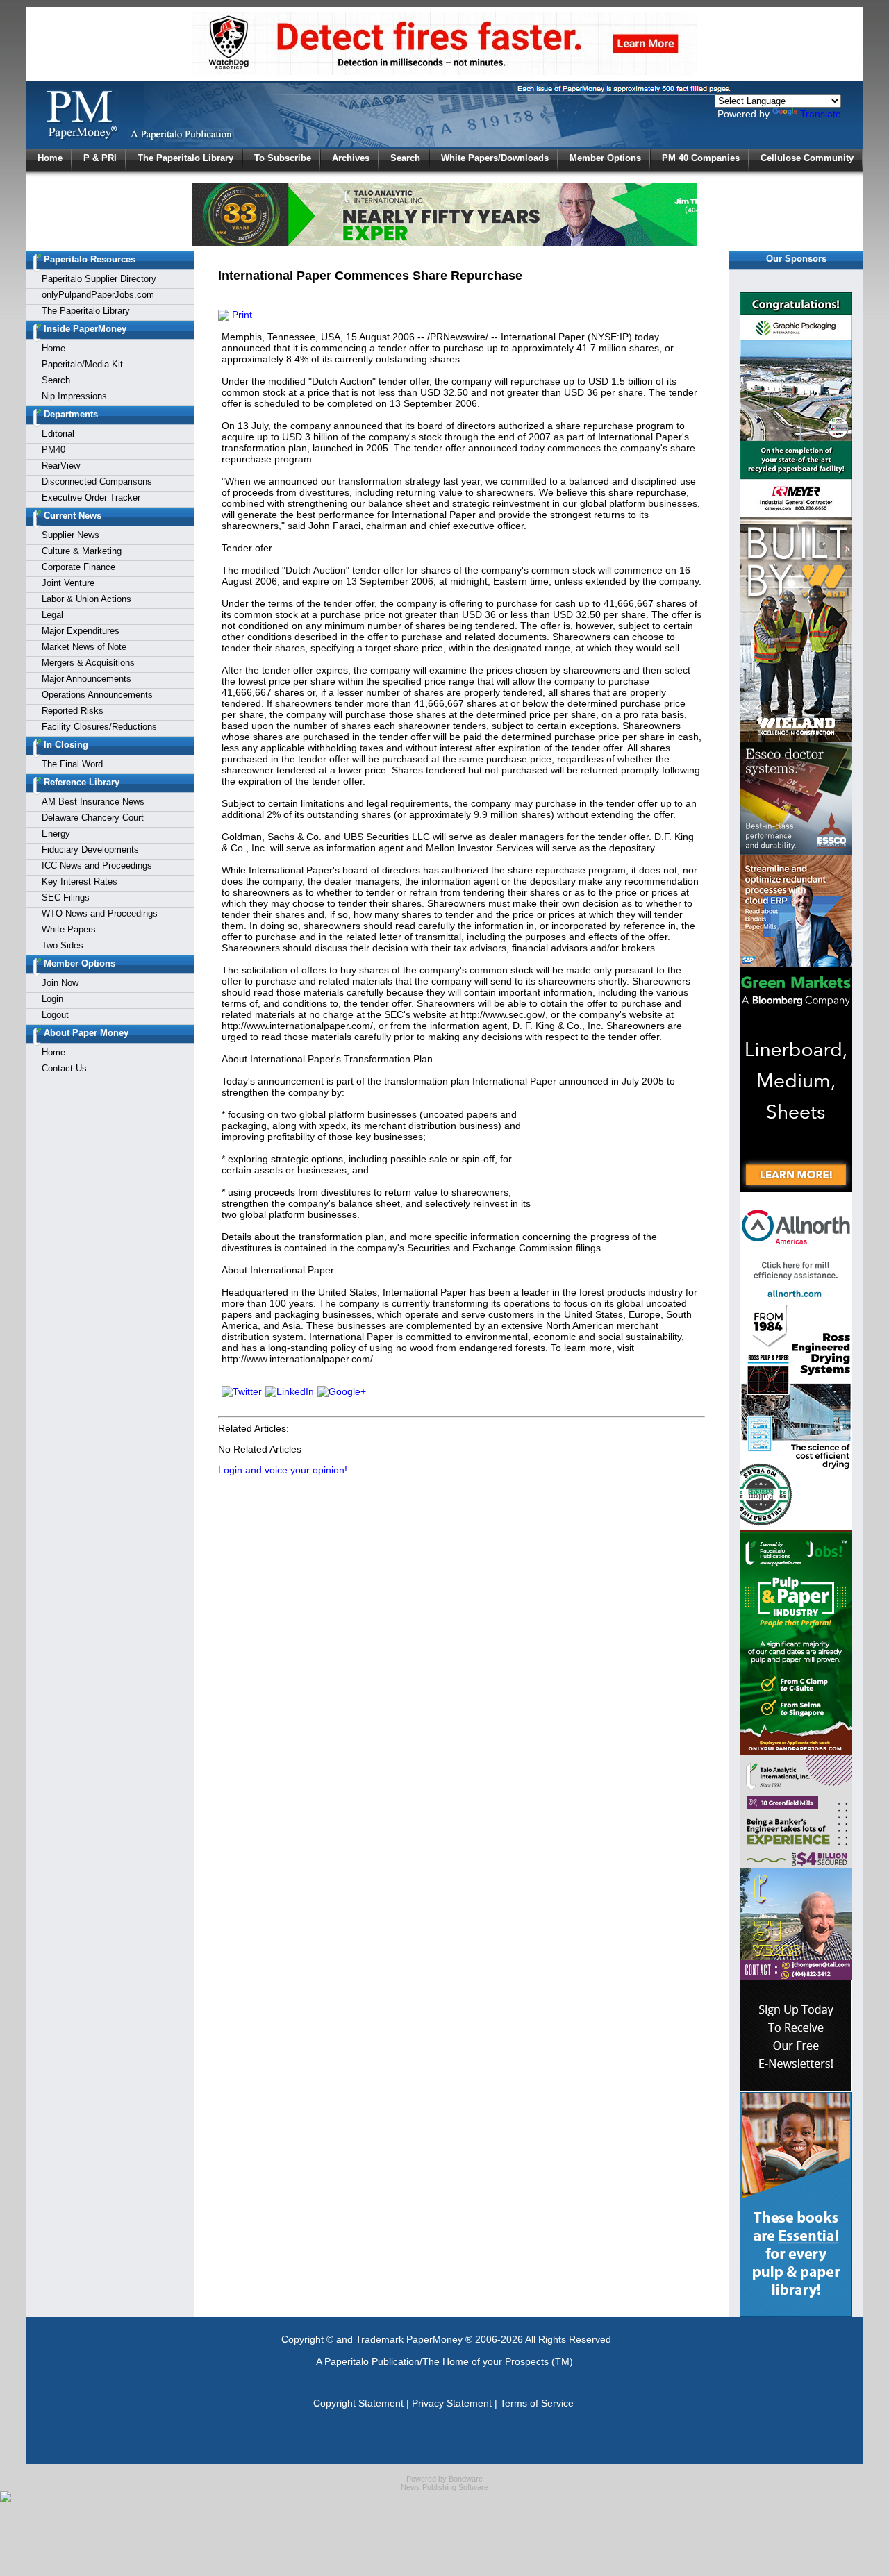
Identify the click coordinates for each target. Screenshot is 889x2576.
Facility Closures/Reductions (99, 727)
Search (405, 158)
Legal (52, 615)
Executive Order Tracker (91, 497)
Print (241, 315)
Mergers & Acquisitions (88, 663)
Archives (351, 158)
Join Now (60, 983)
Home (50, 158)
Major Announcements (86, 679)
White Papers (69, 929)
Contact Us (64, 1068)
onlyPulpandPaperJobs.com (98, 295)
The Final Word (72, 764)
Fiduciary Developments (90, 850)
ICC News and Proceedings (97, 865)
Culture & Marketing (82, 551)
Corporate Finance (78, 567)
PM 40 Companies (701, 158)
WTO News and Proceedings (100, 913)
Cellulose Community (807, 158)
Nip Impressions (74, 396)
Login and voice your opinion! (283, 1470)
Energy (56, 834)
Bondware (466, 2479)
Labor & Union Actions (86, 599)
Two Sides (63, 945)
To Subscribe (283, 158)
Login (52, 999)
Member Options (605, 158)
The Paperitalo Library (185, 158)
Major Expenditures (81, 631)
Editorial (58, 434)
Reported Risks (73, 711)
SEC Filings (66, 897)
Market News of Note (84, 647)
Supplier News (70, 535)
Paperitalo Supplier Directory (99, 279)
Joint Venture (68, 583)
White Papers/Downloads (495, 158)
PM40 (53, 450)
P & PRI (100, 158)
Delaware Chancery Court (93, 818)
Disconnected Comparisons (97, 482)
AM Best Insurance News (93, 802)
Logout (55, 1015)
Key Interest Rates (80, 881)
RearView (61, 466)
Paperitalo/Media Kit (82, 364)
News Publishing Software (444, 2487)
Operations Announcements (97, 695)
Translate (821, 114)
